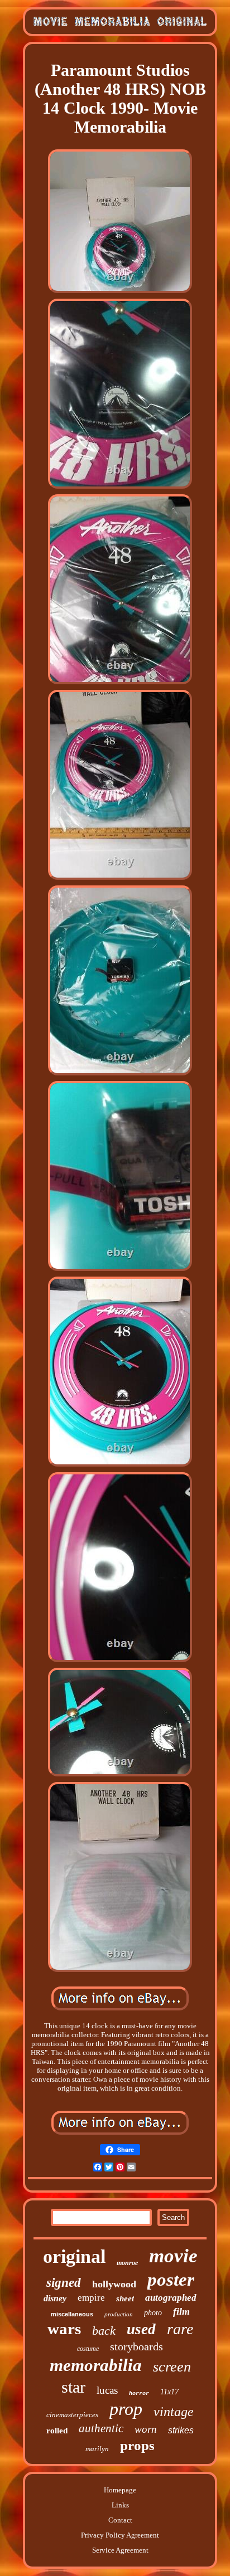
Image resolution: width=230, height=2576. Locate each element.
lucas (107, 2390)
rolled (57, 2431)
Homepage (120, 2490)
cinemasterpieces (72, 2415)
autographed (171, 2298)
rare (180, 2329)
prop (126, 2409)
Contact (120, 2520)
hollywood (114, 2284)
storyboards (136, 2346)
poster (171, 2280)
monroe (127, 2263)
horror (139, 2394)
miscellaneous (72, 2314)
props (137, 2445)
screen (172, 2367)
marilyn (97, 2449)
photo (153, 2313)
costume (88, 2349)
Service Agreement (120, 2550)
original (74, 2256)
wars (64, 2329)
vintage (174, 2412)
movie (173, 2256)
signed (64, 2283)
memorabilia (96, 2365)
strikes (181, 2430)
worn (146, 2429)
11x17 (169, 2392)
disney (55, 2298)
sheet (125, 2299)
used (141, 2329)
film (181, 2311)
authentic (101, 2428)
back (104, 2331)
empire (91, 2298)
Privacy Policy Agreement (120, 2535)
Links (120, 2505)
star (73, 2387)
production (119, 2314)
